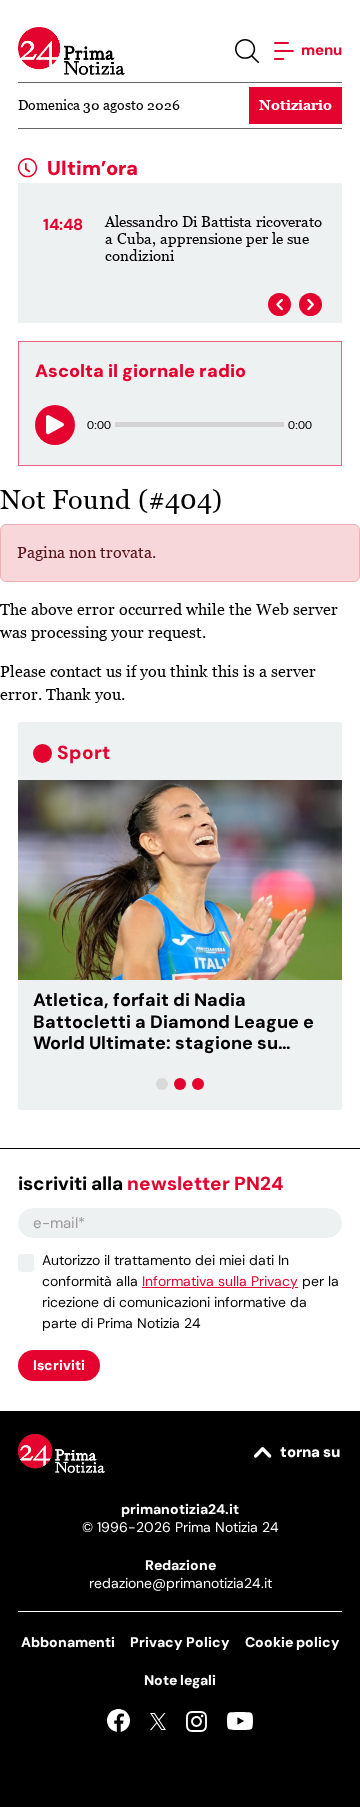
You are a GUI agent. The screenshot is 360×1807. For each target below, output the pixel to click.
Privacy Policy (180, 1642)
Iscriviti (59, 1365)
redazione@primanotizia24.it (180, 1583)
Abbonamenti (68, 1642)
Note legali (180, 1680)
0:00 (99, 424)
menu (320, 50)
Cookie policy (292, 1642)
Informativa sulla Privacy (220, 1281)
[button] (162, 1084)
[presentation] (279, 304)
